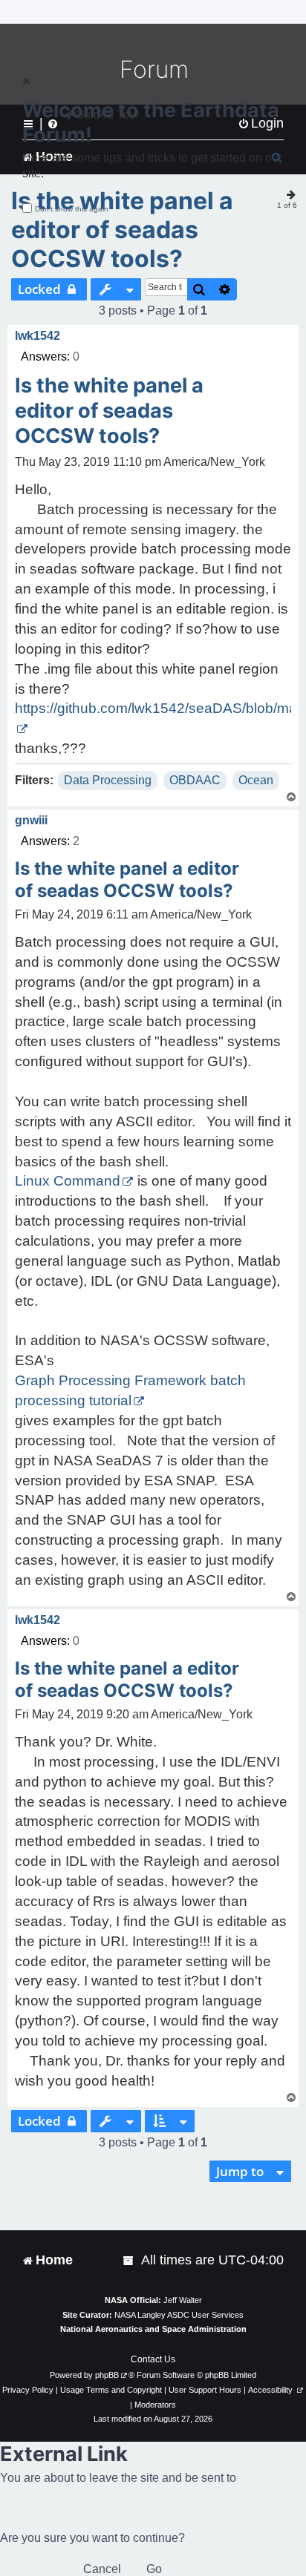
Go (154, 2569)
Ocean (256, 780)
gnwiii (31, 820)
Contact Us (153, 2359)
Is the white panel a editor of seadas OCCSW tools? (122, 230)
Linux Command (68, 1181)
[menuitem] (129, 2260)
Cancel (102, 2569)
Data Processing (108, 780)
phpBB (107, 2375)
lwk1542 (38, 336)
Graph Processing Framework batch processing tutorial (130, 1390)
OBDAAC (195, 780)
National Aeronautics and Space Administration (153, 2329)
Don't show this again (72, 209)
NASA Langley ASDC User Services (179, 2315)
